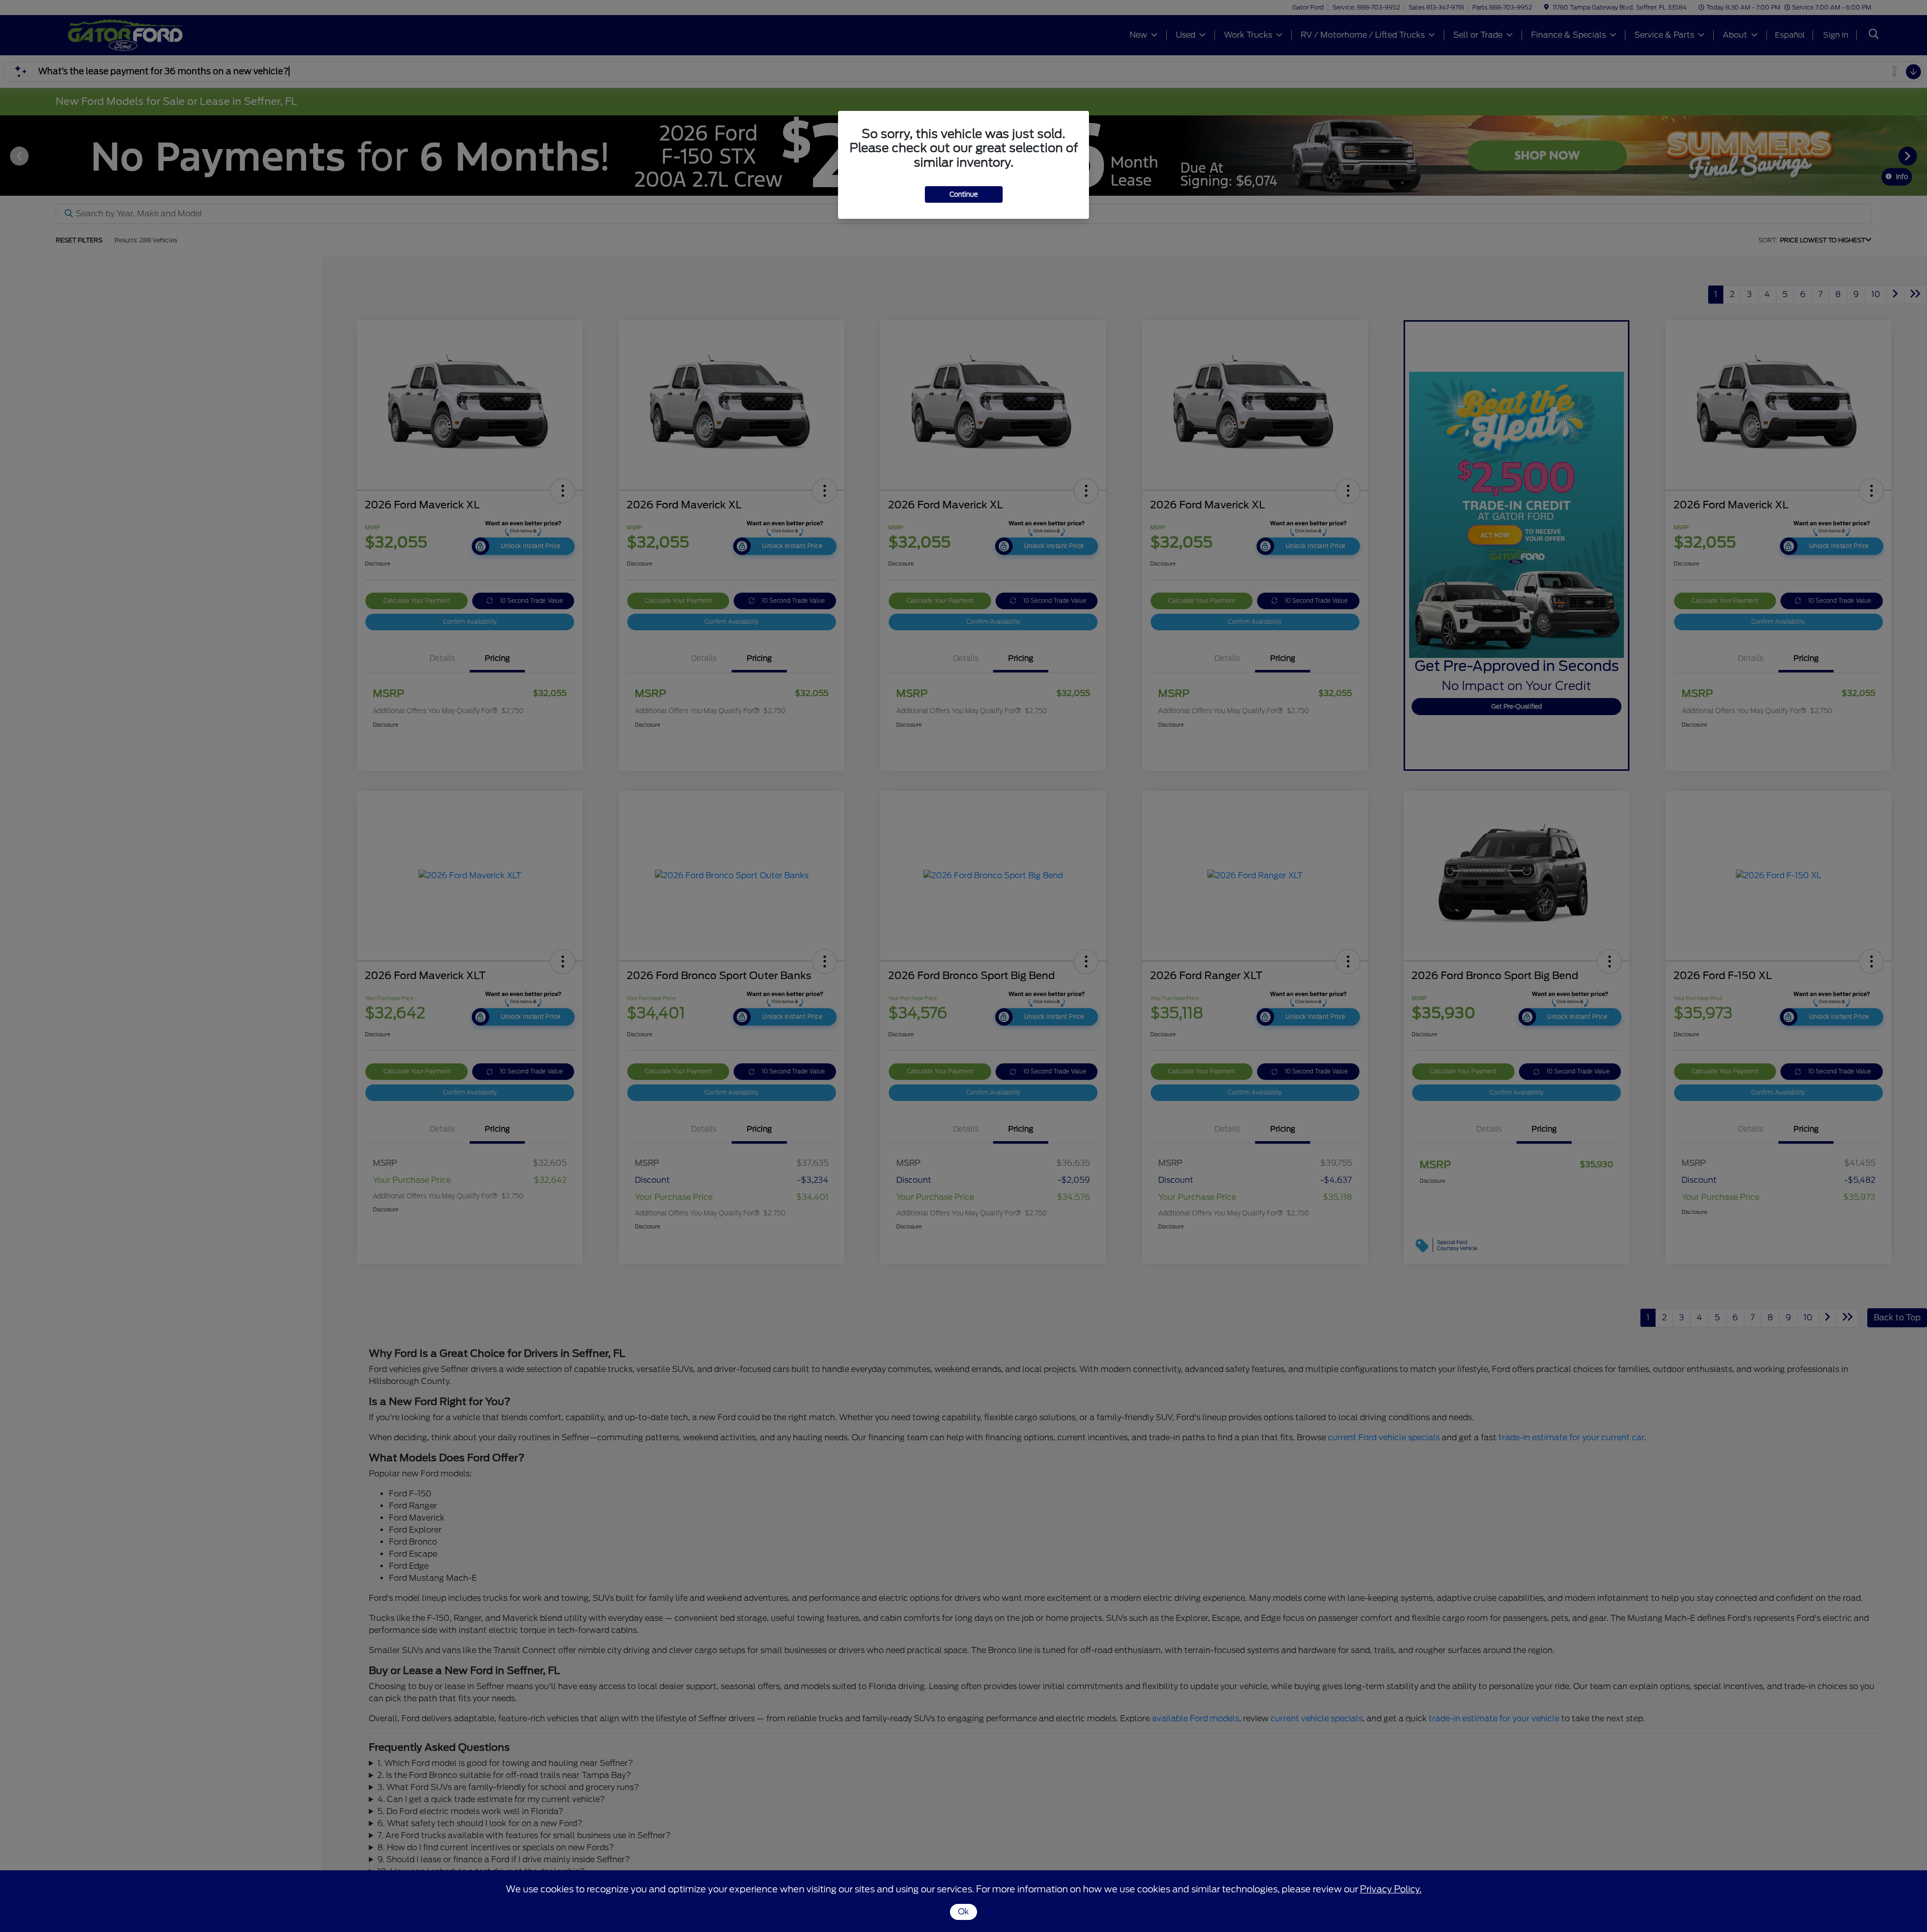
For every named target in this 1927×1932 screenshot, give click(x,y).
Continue (964, 194)
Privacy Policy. (1391, 1889)
